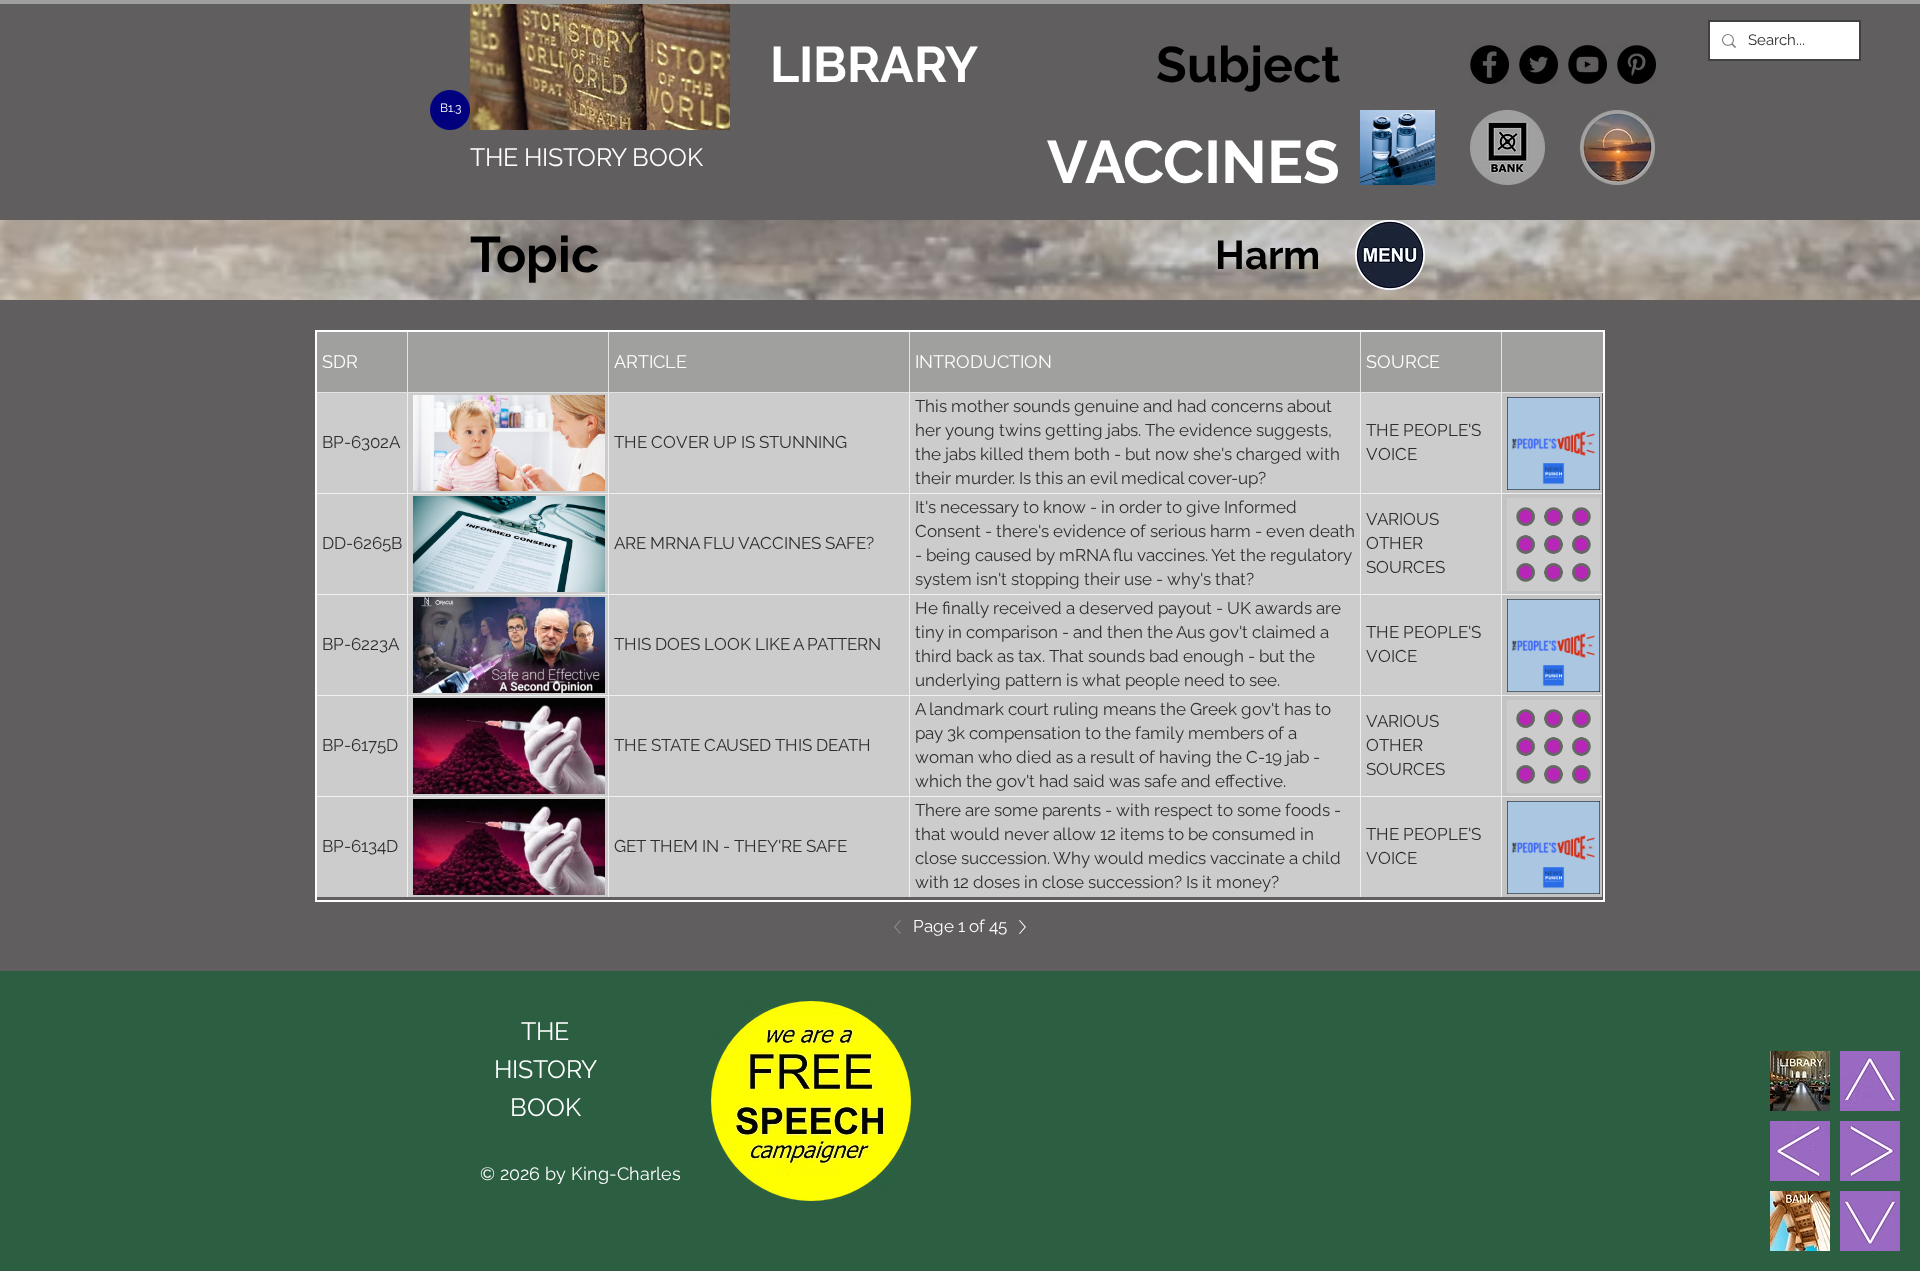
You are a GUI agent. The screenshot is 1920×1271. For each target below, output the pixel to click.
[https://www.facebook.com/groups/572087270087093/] (1489, 64)
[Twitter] (1538, 64)
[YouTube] (1587, 64)
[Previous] (903, 927)
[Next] (1017, 927)
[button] (1390, 255)
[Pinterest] (1636, 64)
